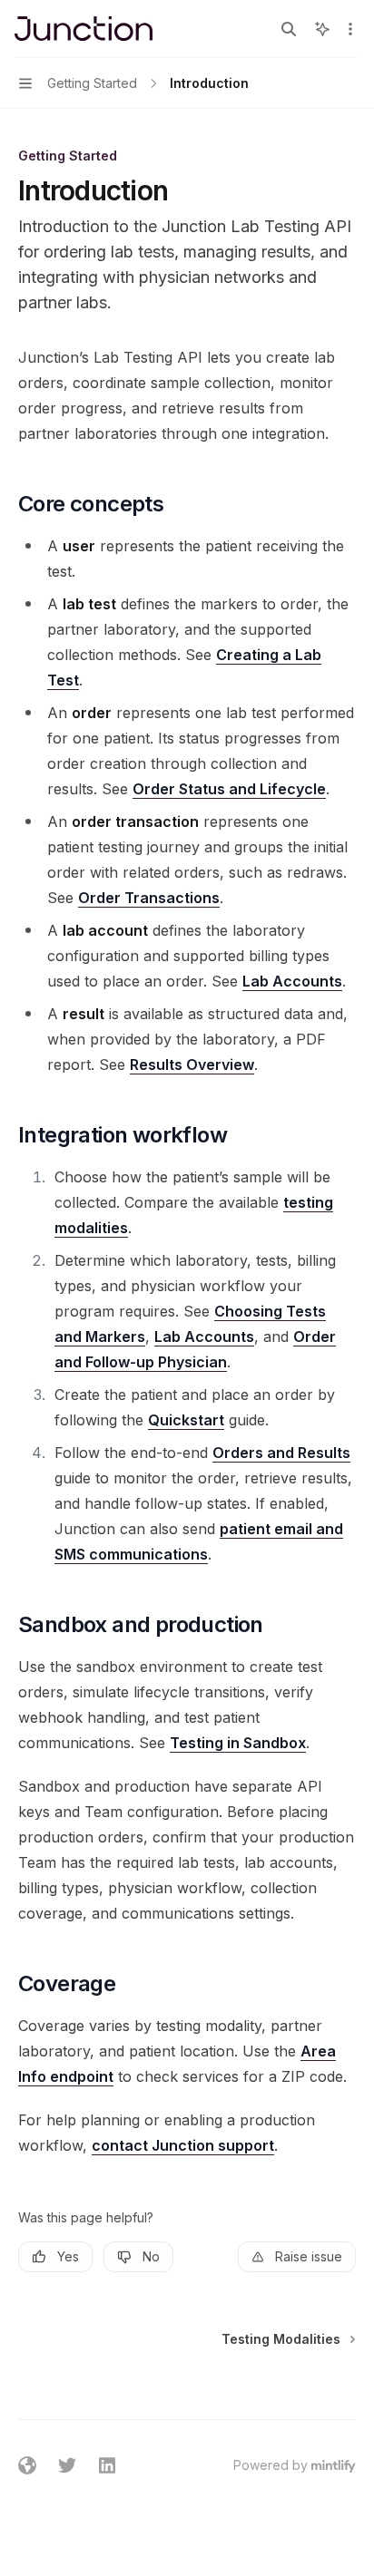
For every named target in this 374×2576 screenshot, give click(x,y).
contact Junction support (183, 2145)
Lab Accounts (292, 981)
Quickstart (186, 1420)
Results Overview (192, 1064)
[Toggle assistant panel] (322, 29)
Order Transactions (149, 898)
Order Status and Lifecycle (229, 789)
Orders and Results (281, 1453)
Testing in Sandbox (238, 1743)
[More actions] (350, 29)
